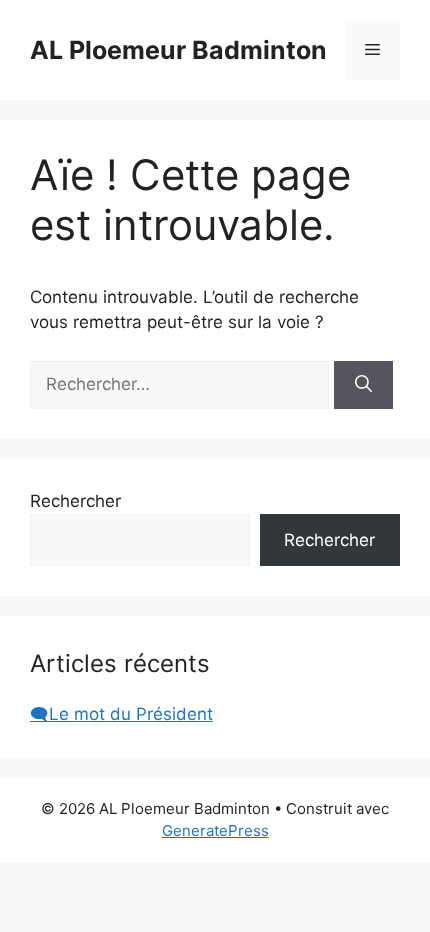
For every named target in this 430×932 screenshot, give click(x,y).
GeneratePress (215, 830)
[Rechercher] (363, 385)
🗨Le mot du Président (121, 714)
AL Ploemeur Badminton (178, 50)
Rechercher (75, 501)
